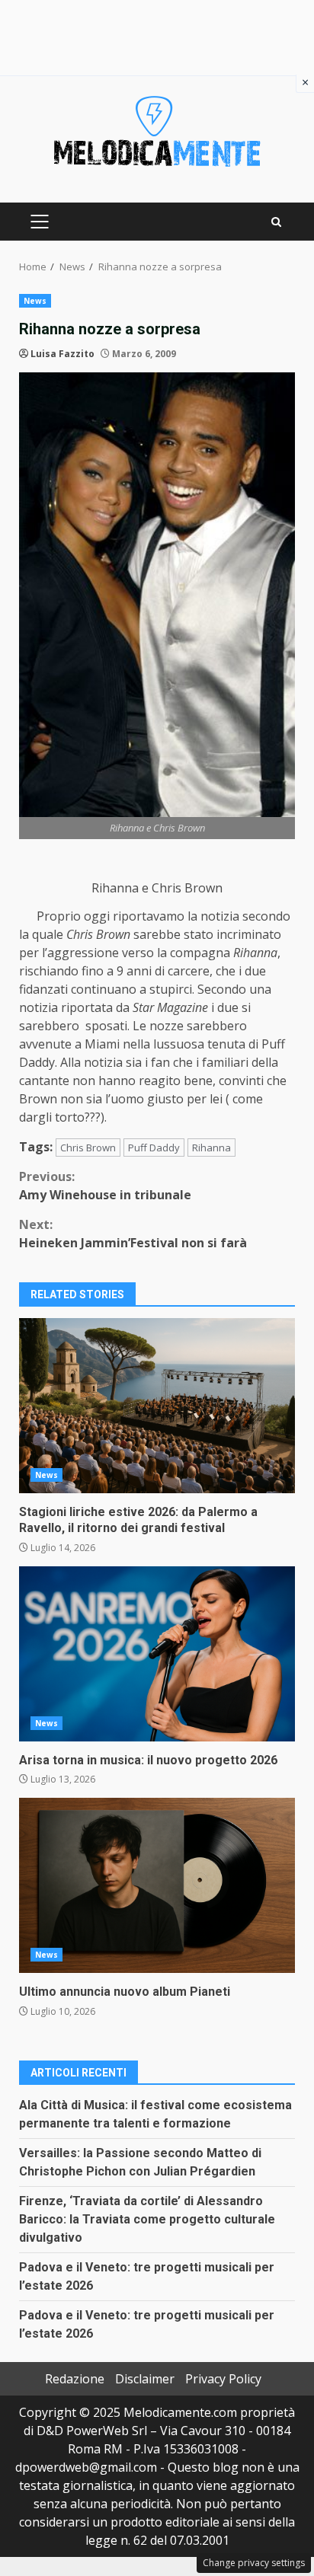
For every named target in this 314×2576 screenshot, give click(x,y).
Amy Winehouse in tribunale (105, 1186)
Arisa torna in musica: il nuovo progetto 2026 (157, 1654)
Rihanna (211, 1148)
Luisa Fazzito (62, 354)
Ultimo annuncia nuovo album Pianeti (157, 1885)
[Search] (276, 222)
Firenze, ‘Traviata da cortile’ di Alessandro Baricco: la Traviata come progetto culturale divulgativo (147, 2219)
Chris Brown (88, 1148)
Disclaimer (145, 2379)
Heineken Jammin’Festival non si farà (133, 1234)
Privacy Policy (223, 2379)
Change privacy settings (254, 2563)
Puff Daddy (154, 1148)
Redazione (75, 2379)
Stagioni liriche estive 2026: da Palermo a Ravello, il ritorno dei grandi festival (157, 1406)
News (35, 301)
